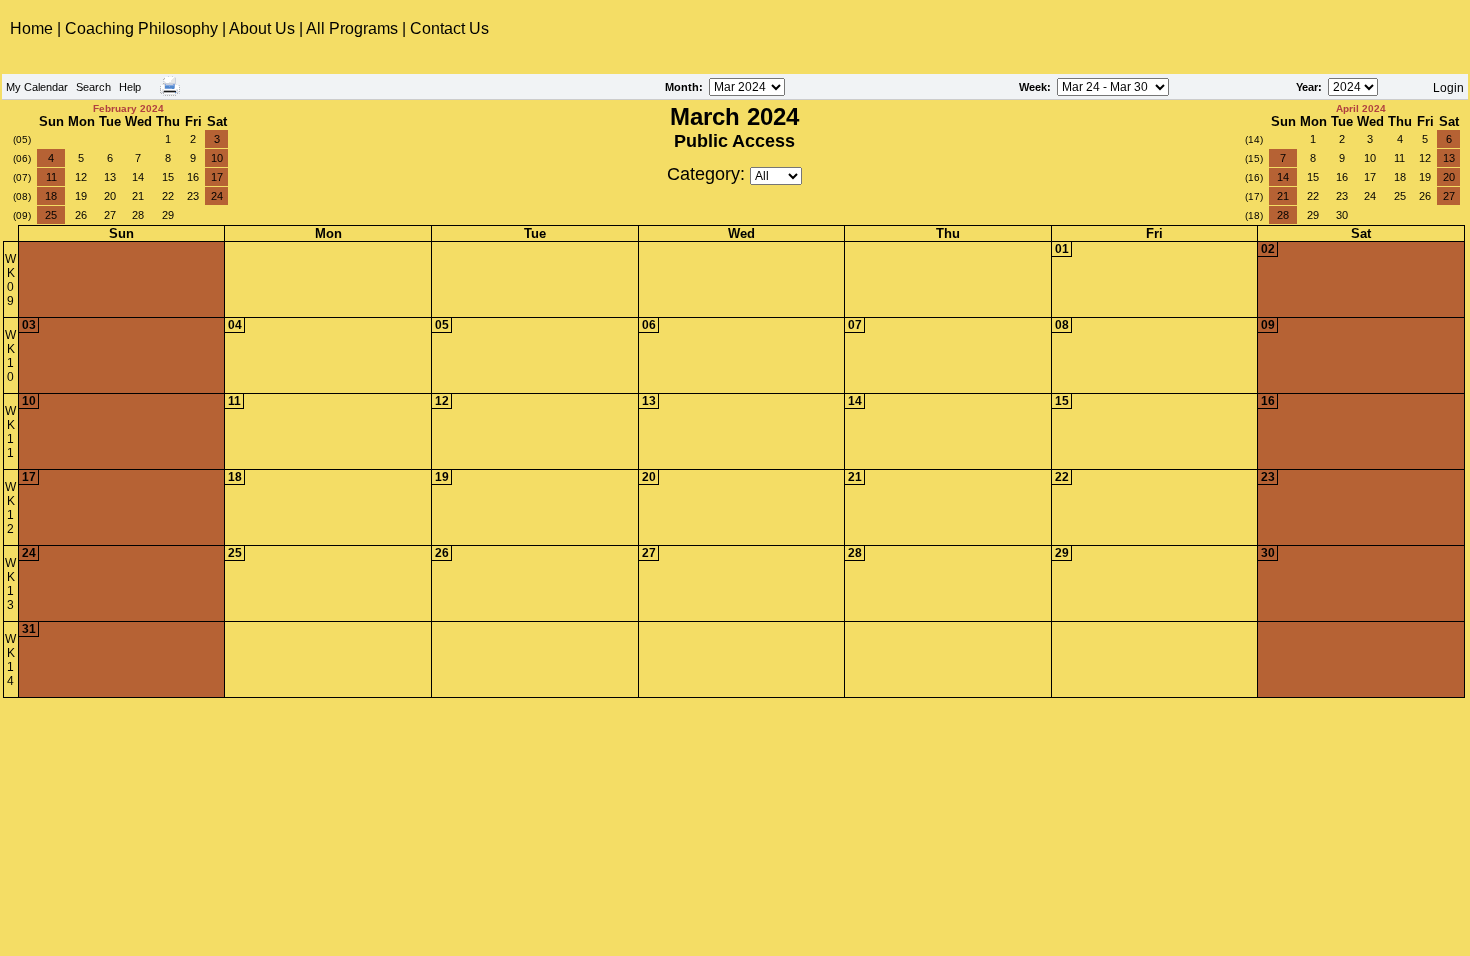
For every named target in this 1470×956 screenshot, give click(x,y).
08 (1062, 325)
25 (51, 215)
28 (138, 215)
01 (1062, 249)
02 (1268, 249)
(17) (1254, 196)
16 (193, 177)
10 (217, 158)
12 (81, 177)
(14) (1254, 139)
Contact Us (449, 28)
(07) (22, 177)
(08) (22, 196)
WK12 (10, 508)
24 (217, 196)
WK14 (10, 660)
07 (855, 325)
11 (51, 177)
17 (217, 177)
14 (138, 177)
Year (1307, 87)
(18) (1254, 215)
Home (33, 28)
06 (649, 325)
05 (442, 325)
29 (168, 215)
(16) (1254, 177)
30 (1342, 215)
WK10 (10, 356)
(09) (22, 215)
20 (110, 196)
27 (110, 215)
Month (682, 87)
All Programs (352, 28)
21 (138, 196)
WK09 (10, 280)
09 (1268, 325)
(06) (22, 158)
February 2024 (128, 108)
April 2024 (1361, 108)
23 (193, 196)
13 (110, 177)
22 (168, 196)
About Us (262, 28)
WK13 (10, 584)
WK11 (10, 432)
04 (235, 325)
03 (29, 325)
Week (1033, 87)
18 (51, 196)
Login (1448, 88)
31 (29, 629)
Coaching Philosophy (141, 28)
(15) (1254, 158)
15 (168, 177)
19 (81, 196)
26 (81, 215)
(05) (22, 139)
